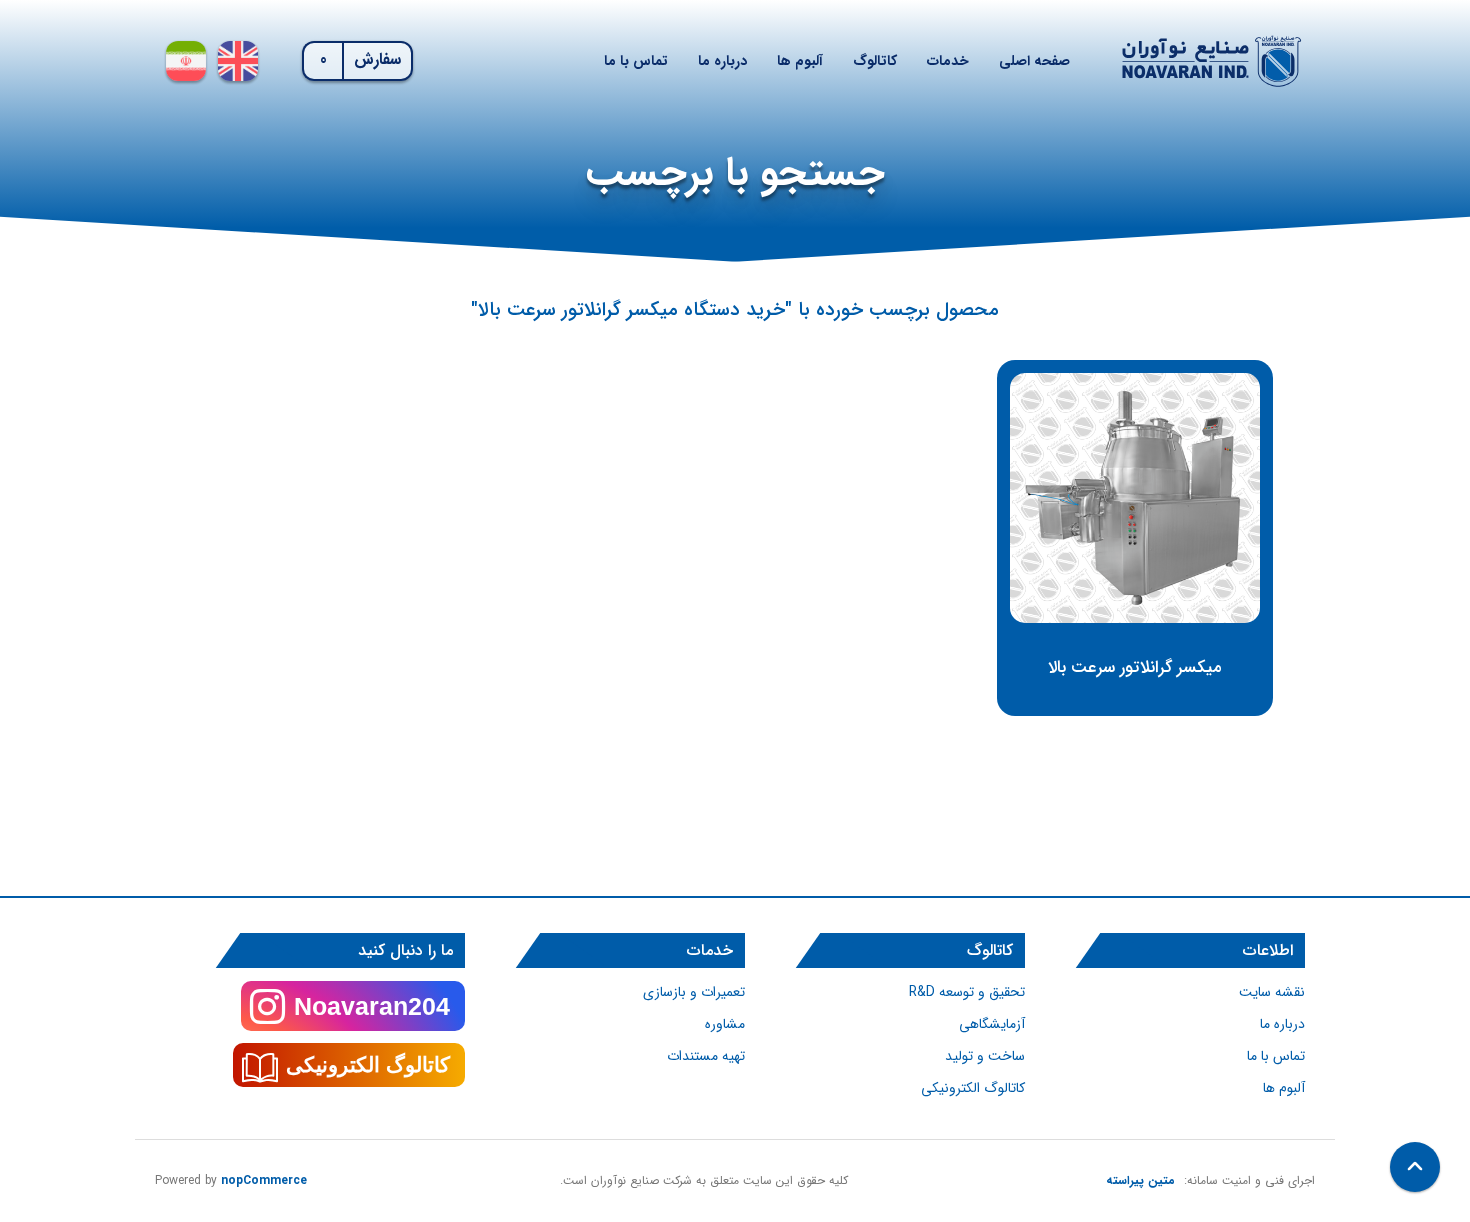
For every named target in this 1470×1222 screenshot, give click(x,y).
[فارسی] (186, 61)
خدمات (948, 61)
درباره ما (722, 61)
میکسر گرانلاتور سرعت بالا (1135, 668)
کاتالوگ (875, 61)
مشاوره (725, 1024)
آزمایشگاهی (992, 1024)
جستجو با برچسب (735, 173)
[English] (238, 61)
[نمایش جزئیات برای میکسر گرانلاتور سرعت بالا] (1135, 498)
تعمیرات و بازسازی (694, 992)
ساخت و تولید (985, 1056)
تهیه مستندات (706, 1056)
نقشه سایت (1272, 992)
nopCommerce (264, 1180)
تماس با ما (636, 61)
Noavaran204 (372, 1006)
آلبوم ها (800, 61)
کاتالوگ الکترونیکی (973, 1088)
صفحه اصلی (1034, 61)
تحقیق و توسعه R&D (967, 992)
